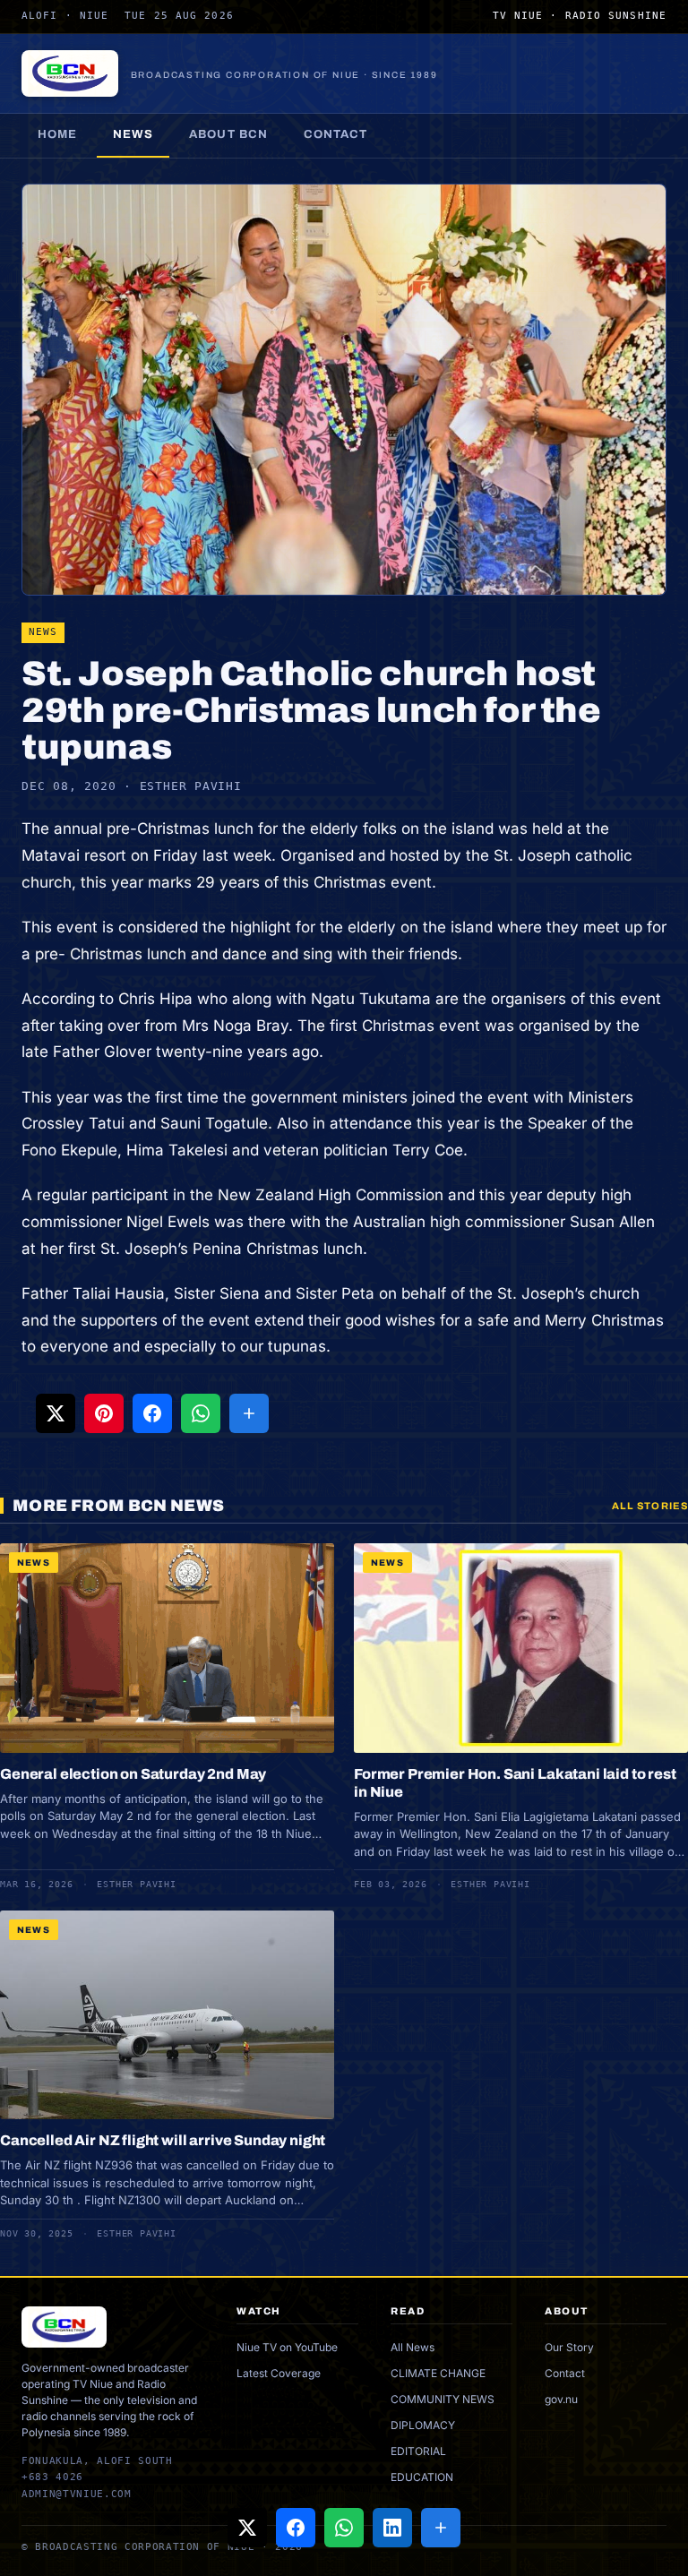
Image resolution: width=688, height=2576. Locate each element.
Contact (335, 134)
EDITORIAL (418, 2451)
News (133, 134)
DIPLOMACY (423, 2425)
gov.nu (561, 2399)
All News (413, 2347)
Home (57, 134)
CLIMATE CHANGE (438, 2373)
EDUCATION (422, 2477)
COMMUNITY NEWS (443, 2399)
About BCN (228, 134)
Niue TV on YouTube (287, 2347)
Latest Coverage (279, 2373)
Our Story (569, 2347)
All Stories (650, 1506)
